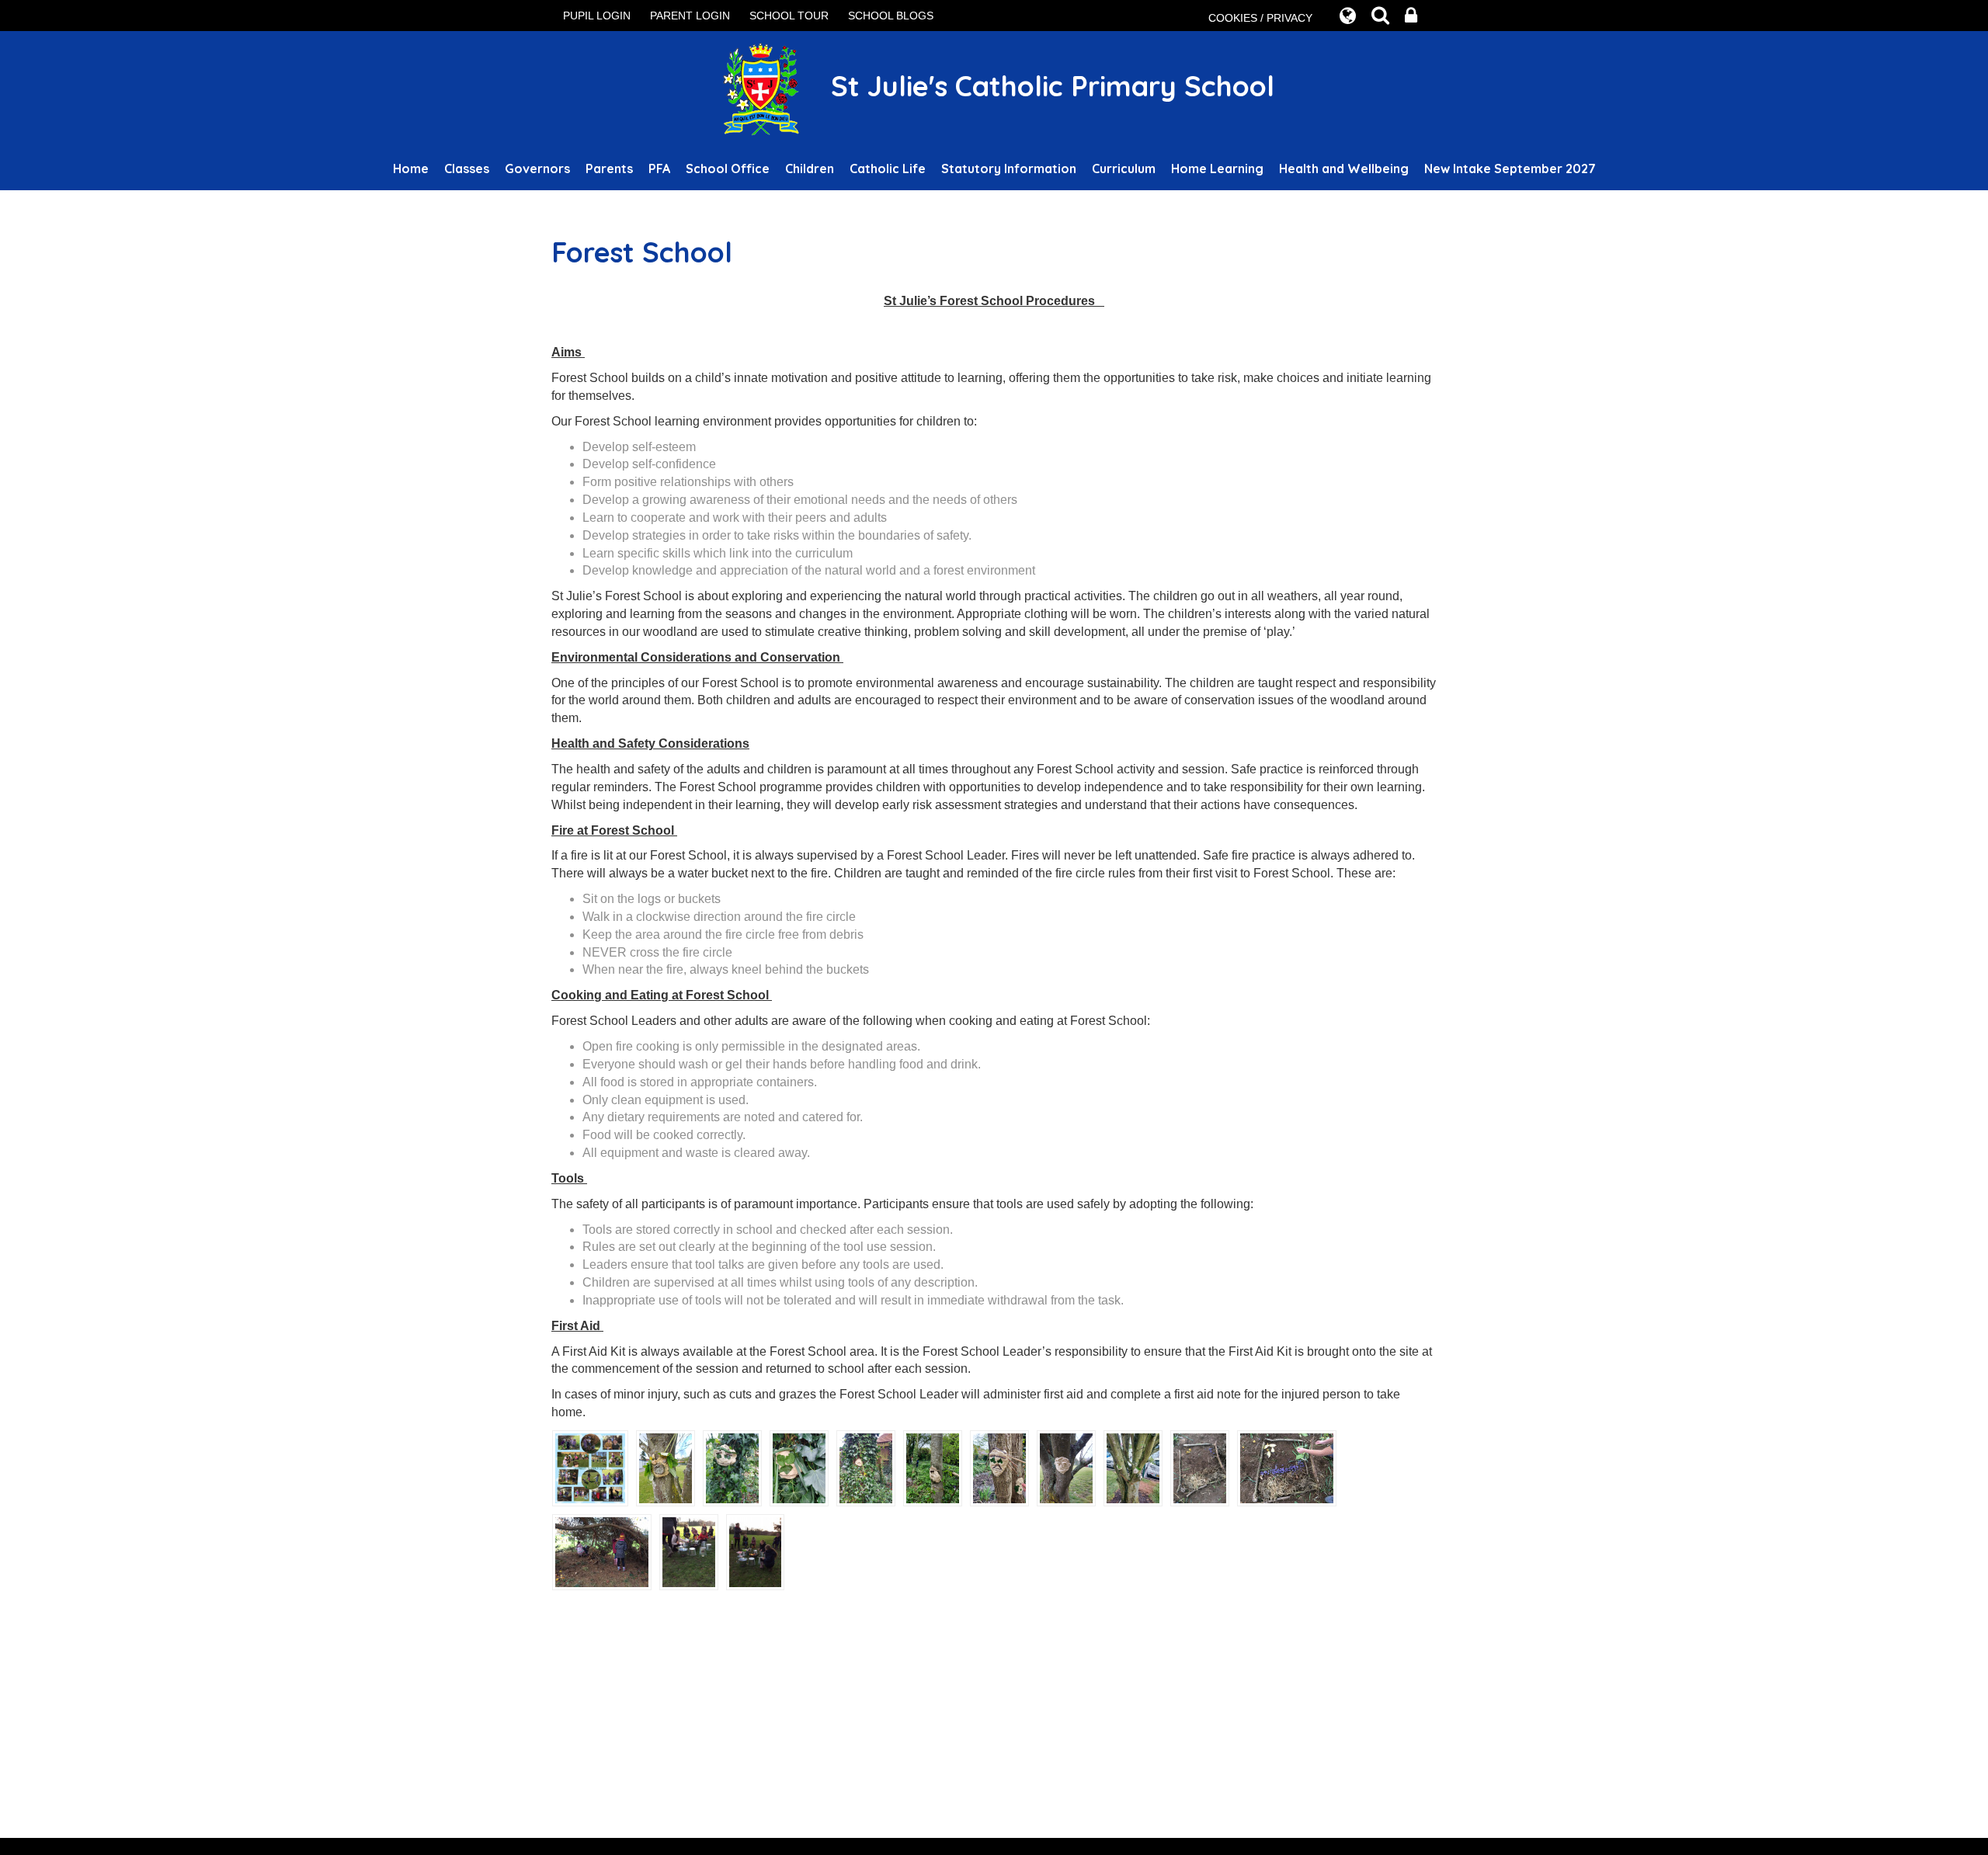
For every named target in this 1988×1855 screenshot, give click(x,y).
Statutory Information (1009, 168)
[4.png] (866, 1467)
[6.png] (933, 1467)
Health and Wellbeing (1344, 168)
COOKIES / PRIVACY (1260, 18)
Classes (467, 168)
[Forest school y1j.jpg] (590, 1467)
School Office (728, 168)
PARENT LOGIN (690, 16)
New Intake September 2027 (1510, 168)
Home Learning (1217, 168)
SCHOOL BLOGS (891, 16)
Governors (537, 168)
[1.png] (666, 1467)
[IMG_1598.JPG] (602, 1551)
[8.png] (999, 1467)
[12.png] (1133, 1467)
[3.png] (799, 1467)
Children (810, 168)
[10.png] (1066, 1467)
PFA (659, 168)
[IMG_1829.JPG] (1287, 1467)
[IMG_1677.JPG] (689, 1551)
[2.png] (732, 1467)
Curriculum (1124, 168)
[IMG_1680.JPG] (756, 1551)
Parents (609, 168)
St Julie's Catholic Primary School (1049, 86)
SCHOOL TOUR (789, 16)
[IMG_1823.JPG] (1200, 1467)
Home (411, 168)
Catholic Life (888, 168)
